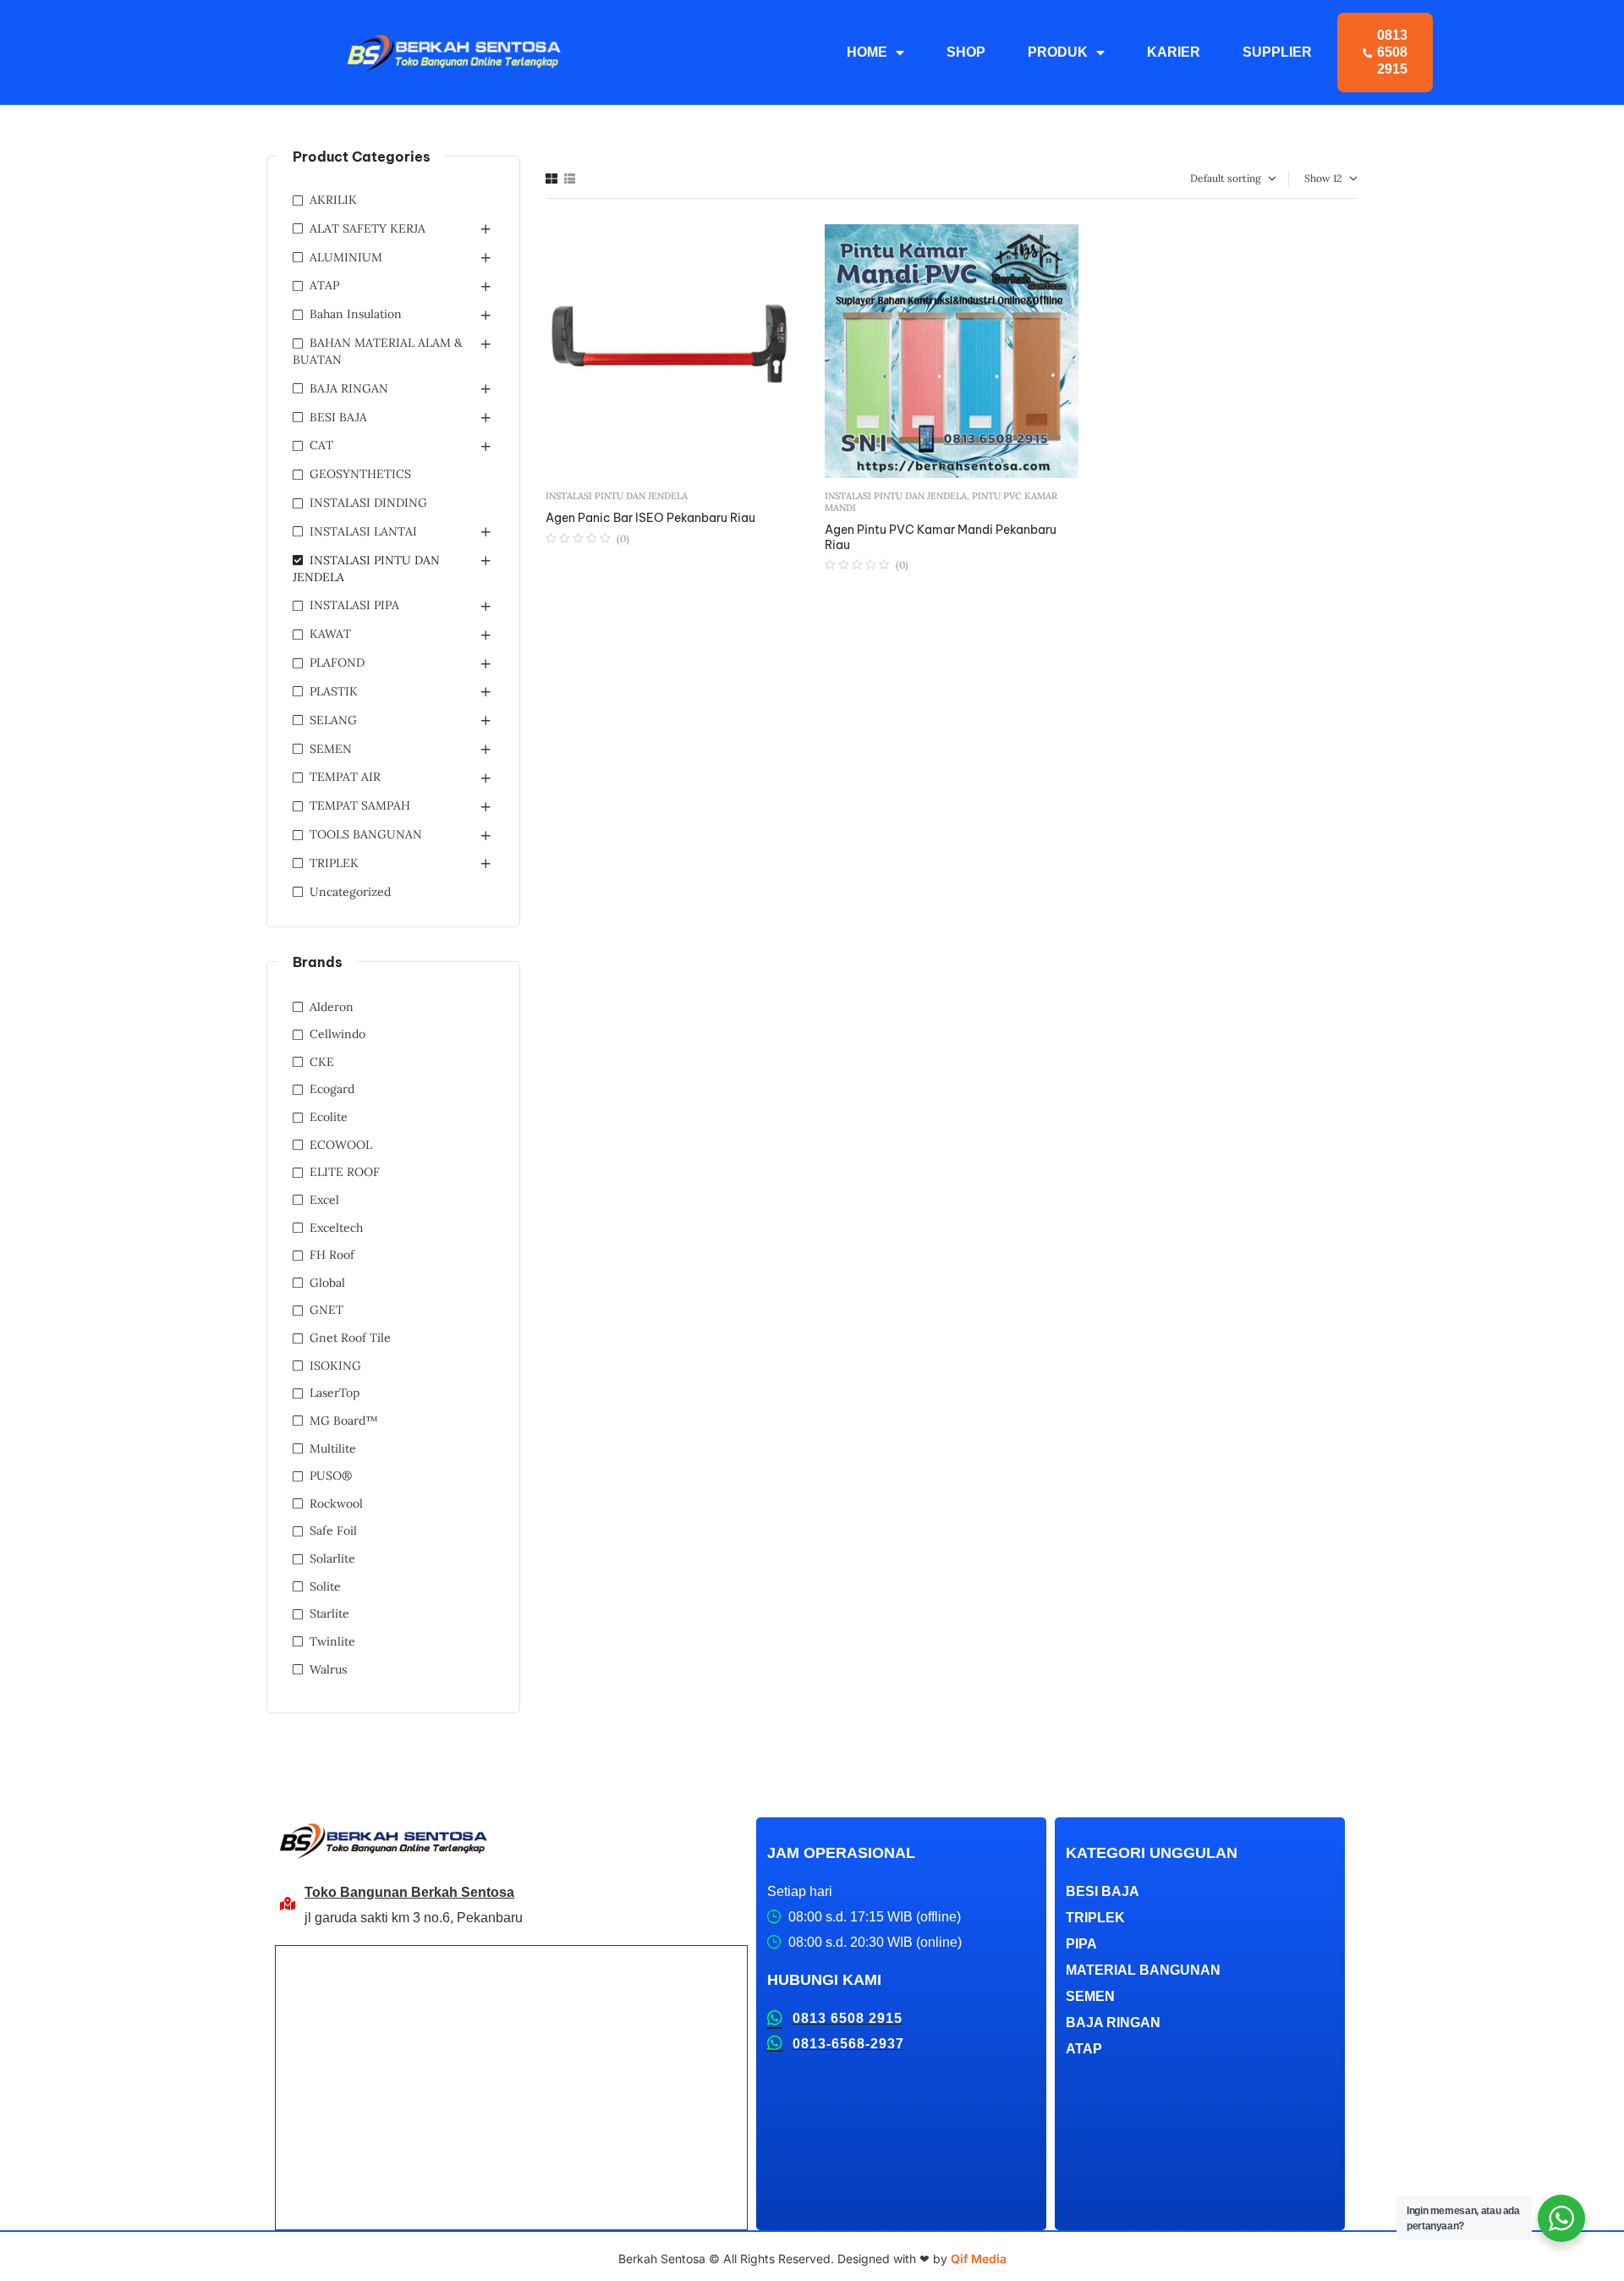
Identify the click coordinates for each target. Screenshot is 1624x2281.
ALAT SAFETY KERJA (368, 228)
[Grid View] (551, 179)
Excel (324, 1200)
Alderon (332, 1007)
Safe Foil (333, 1531)
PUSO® (331, 1476)
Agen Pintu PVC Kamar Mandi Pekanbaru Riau (941, 537)
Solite (325, 1586)
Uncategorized (350, 892)
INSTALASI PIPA (354, 605)
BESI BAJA (338, 417)
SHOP (966, 52)
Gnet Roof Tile (350, 1338)
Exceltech (336, 1228)
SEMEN (331, 749)
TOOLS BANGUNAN (366, 834)
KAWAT (330, 634)
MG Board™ (344, 1421)
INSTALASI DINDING (368, 503)
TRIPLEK (334, 863)
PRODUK (1058, 52)
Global (327, 1283)
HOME (867, 52)
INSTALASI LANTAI (363, 531)
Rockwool (336, 1503)
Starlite (329, 1613)
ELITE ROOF (345, 1172)
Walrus (328, 1669)
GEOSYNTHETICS (360, 474)
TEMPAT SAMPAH (360, 805)
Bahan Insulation (356, 314)
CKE (322, 1062)
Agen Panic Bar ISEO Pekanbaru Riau (650, 518)
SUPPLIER (1277, 52)
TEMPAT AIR (345, 777)
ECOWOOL (341, 1145)
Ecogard (332, 1089)
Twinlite (332, 1641)
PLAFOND (337, 662)
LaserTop (335, 1393)
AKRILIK (333, 200)
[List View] (570, 179)
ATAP (324, 285)
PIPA (1081, 1944)
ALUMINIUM (346, 257)
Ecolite (329, 1117)
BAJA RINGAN (349, 388)
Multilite (333, 1448)
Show (1317, 178)
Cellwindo (337, 1034)
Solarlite (332, 1558)
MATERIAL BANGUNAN (1143, 1970)
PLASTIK (334, 691)
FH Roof (332, 1255)
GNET (326, 1310)
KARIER (1174, 52)
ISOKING (335, 1366)
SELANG (333, 720)
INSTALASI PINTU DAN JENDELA (617, 496)
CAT (321, 445)
